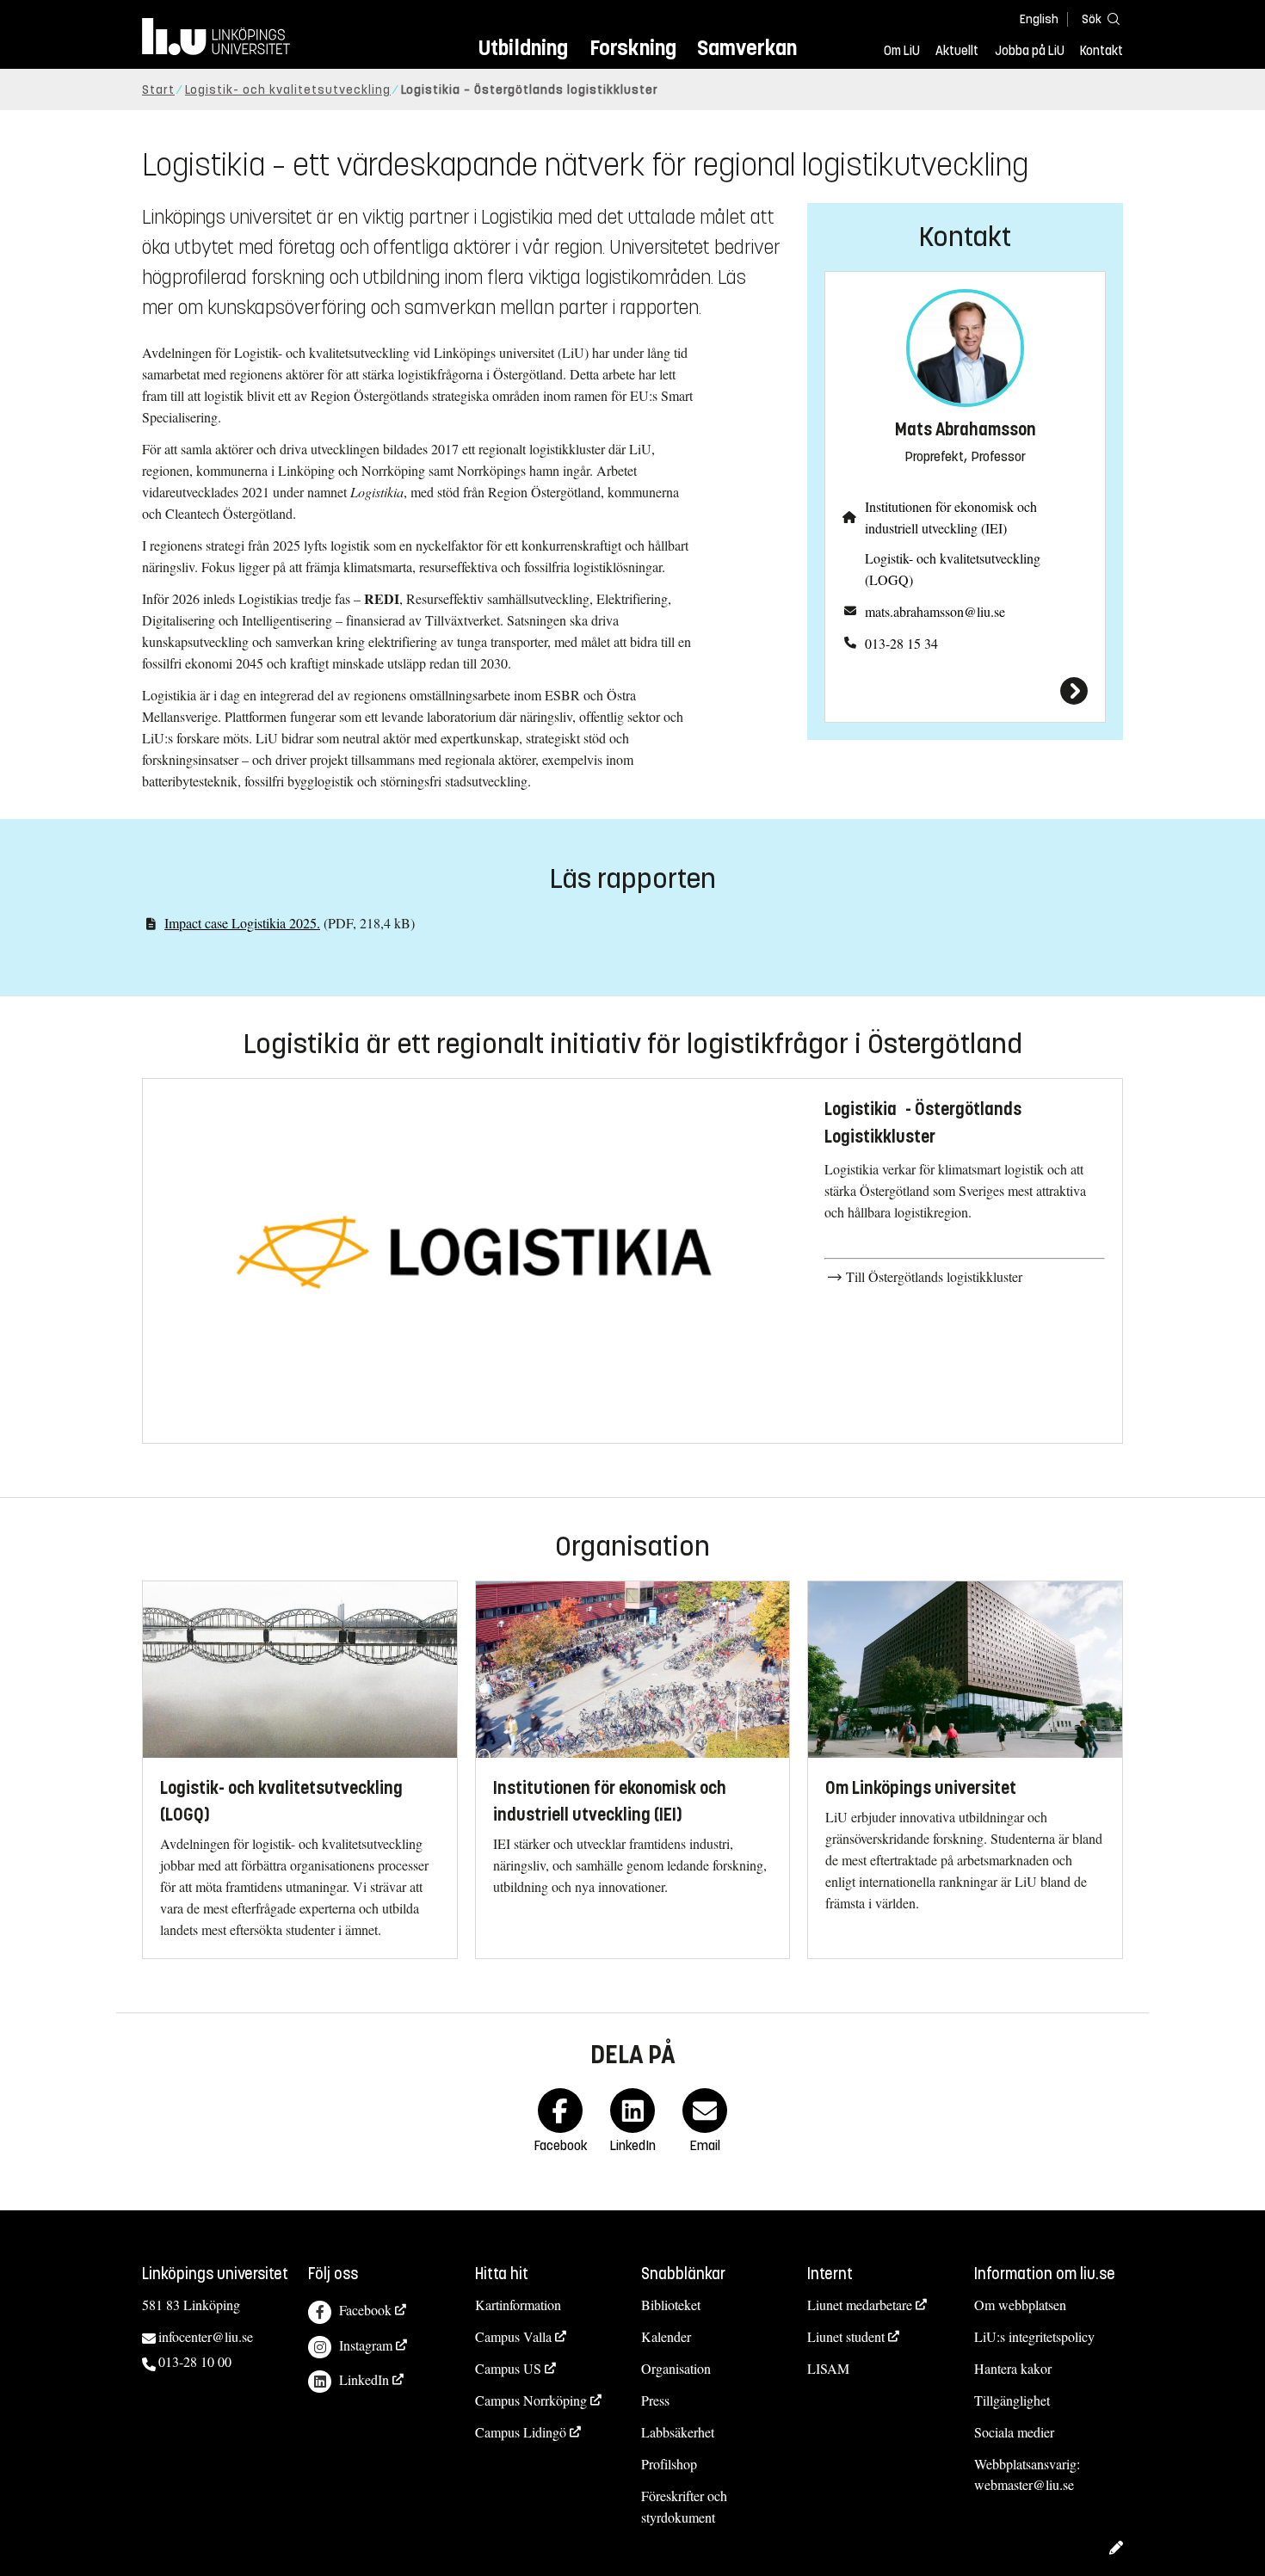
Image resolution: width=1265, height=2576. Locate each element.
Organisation (676, 2368)
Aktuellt (957, 51)
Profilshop (669, 2464)
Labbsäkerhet (678, 2432)
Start (158, 90)
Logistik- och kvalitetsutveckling (288, 90)
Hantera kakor (1013, 2368)
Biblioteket (671, 2305)
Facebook (365, 2310)
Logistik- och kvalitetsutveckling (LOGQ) (953, 569)
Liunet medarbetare (860, 2305)
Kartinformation (518, 2305)
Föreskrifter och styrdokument (684, 2506)
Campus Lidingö (521, 2432)
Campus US (508, 2368)
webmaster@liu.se (1024, 2484)
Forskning (633, 48)
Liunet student (846, 2336)
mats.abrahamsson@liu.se (935, 611)
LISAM (828, 2368)
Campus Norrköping (531, 2400)
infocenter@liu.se (206, 2336)
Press (655, 2400)
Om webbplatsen (1020, 2305)
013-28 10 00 (195, 2361)
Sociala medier (1014, 2432)
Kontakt (1101, 51)
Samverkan (747, 48)
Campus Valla (513, 2336)
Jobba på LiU (1030, 51)
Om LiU (902, 51)
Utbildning (523, 48)
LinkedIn (364, 2379)
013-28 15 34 (901, 643)
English (1039, 19)
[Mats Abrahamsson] (965, 691)
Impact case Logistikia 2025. (242, 923)
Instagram (366, 2345)
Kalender (666, 2336)
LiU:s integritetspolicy (1034, 2336)
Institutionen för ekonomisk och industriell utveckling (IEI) (951, 517)
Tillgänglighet (1012, 2400)
